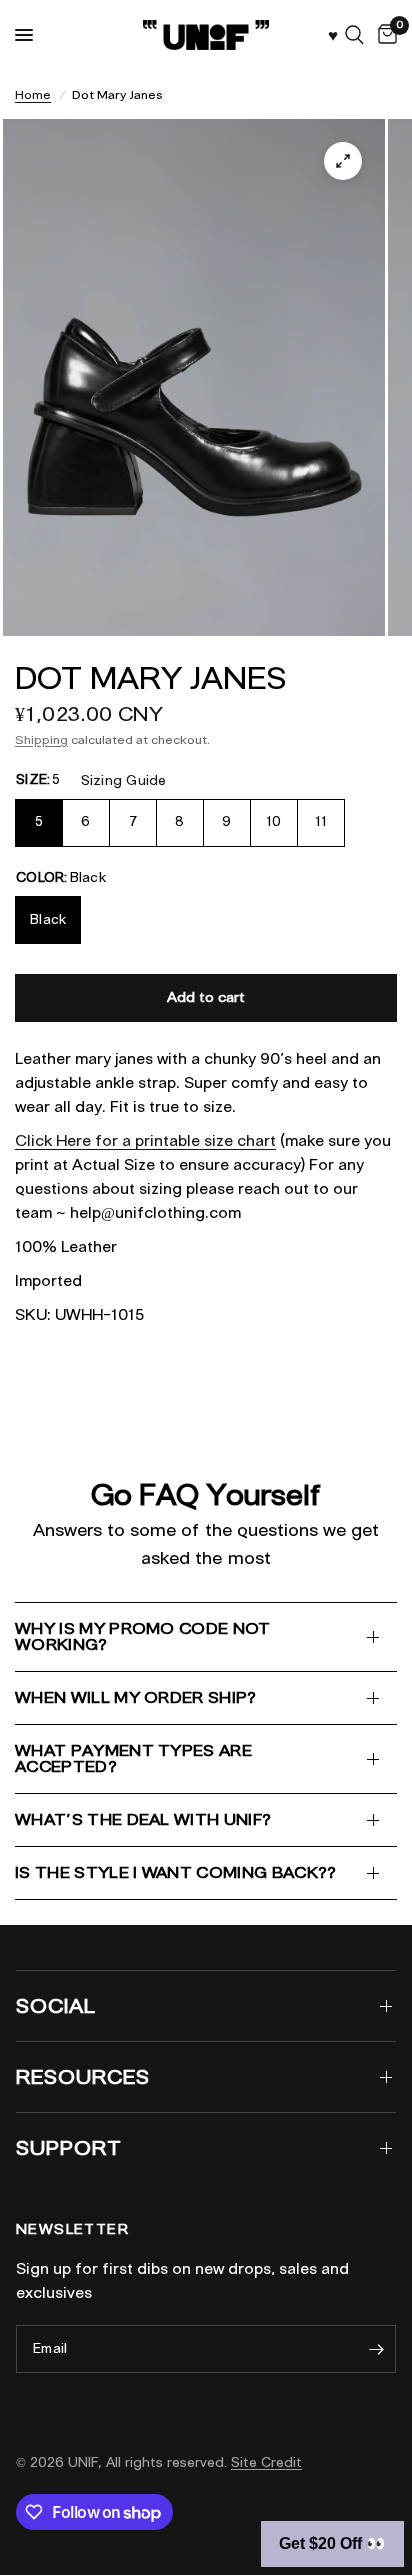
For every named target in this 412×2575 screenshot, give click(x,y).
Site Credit (266, 2462)
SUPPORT (69, 2148)
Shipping (41, 739)
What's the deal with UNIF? (143, 1819)
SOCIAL (56, 2006)
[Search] (354, 35)
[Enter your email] (376, 2349)
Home (33, 94)
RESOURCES (83, 2077)
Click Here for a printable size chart (145, 1141)
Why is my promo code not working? (143, 1636)
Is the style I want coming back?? (176, 1872)
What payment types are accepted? (133, 1758)
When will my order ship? (136, 1697)
